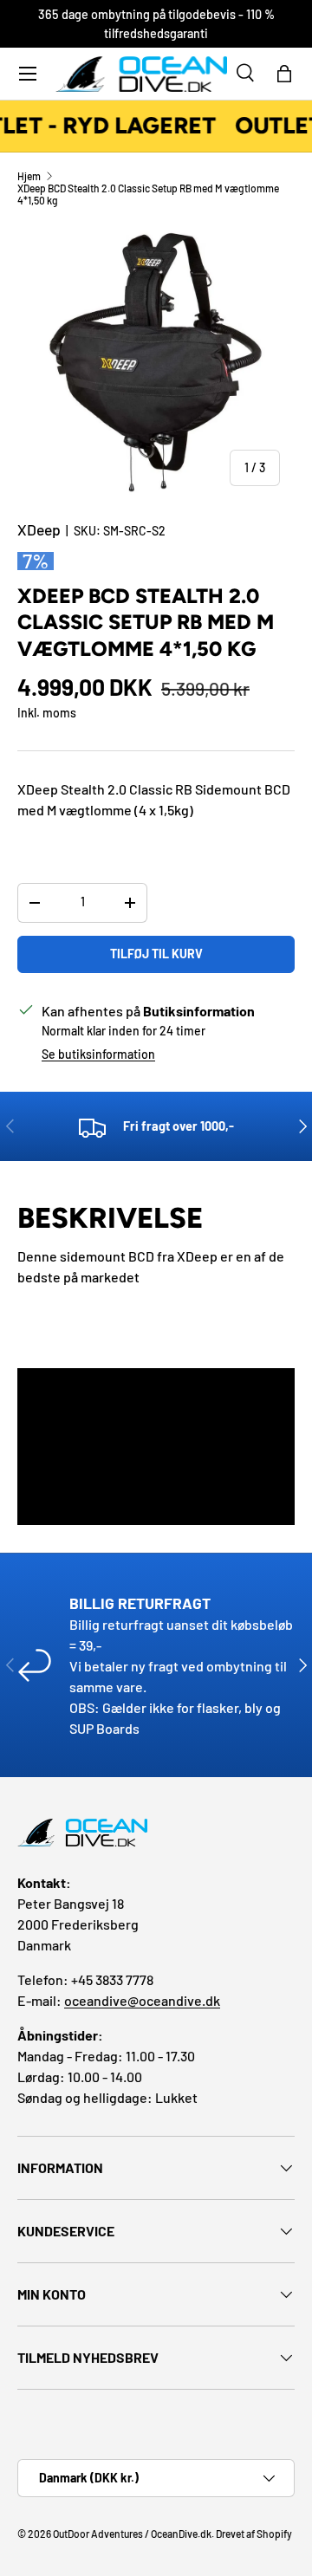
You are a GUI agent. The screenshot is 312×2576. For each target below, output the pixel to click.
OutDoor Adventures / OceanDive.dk (132, 2534)
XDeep (39, 529)
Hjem (29, 176)
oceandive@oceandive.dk (142, 2000)
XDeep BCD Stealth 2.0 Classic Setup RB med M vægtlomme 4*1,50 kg (148, 194)
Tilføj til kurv (156, 954)
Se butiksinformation (98, 1054)
